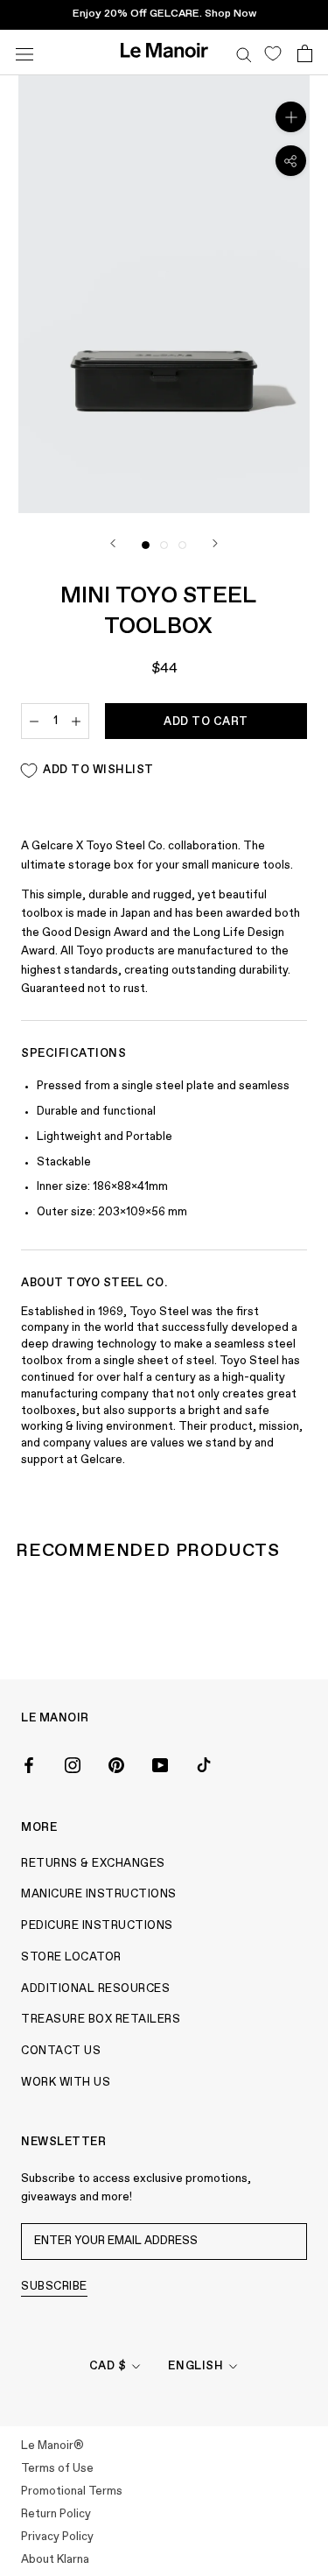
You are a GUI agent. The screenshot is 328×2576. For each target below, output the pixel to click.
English (195, 2366)
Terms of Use (57, 2469)
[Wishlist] (272, 53)
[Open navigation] (24, 52)
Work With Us (66, 2083)
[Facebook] (29, 1763)
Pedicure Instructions (97, 1926)
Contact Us (61, 2051)
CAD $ (108, 2366)
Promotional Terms (72, 2492)
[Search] (244, 53)
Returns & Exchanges (93, 1864)
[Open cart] (305, 53)
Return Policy (56, 2514)
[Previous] (113, 543)
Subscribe (54, 2287)
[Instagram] (73, 1763)
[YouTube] (160, 1763)
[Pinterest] (116, 1763)
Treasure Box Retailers (101, 2020)
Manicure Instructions (99, 1894)
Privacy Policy (57, 2537)
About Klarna (55, 2560)
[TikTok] (204, 1763)
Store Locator (71, 1957)
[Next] (215, 543)
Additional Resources (95, 1989)
